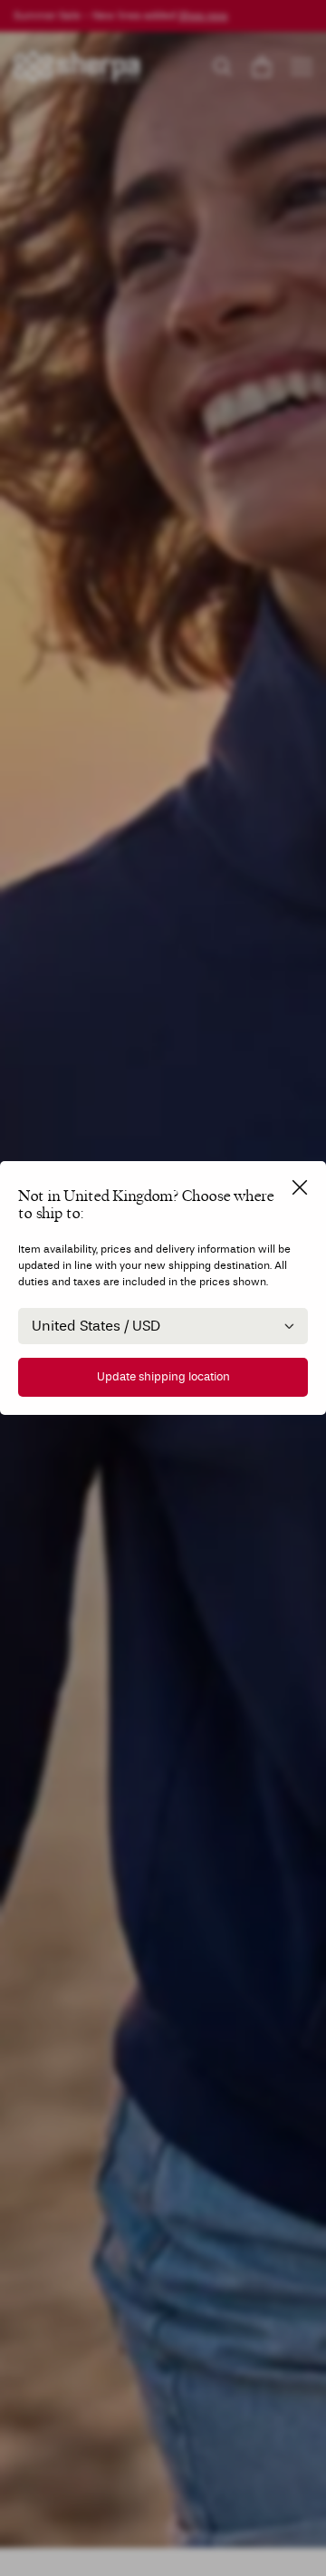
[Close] (300, 1187)
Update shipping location (163, 1377)
